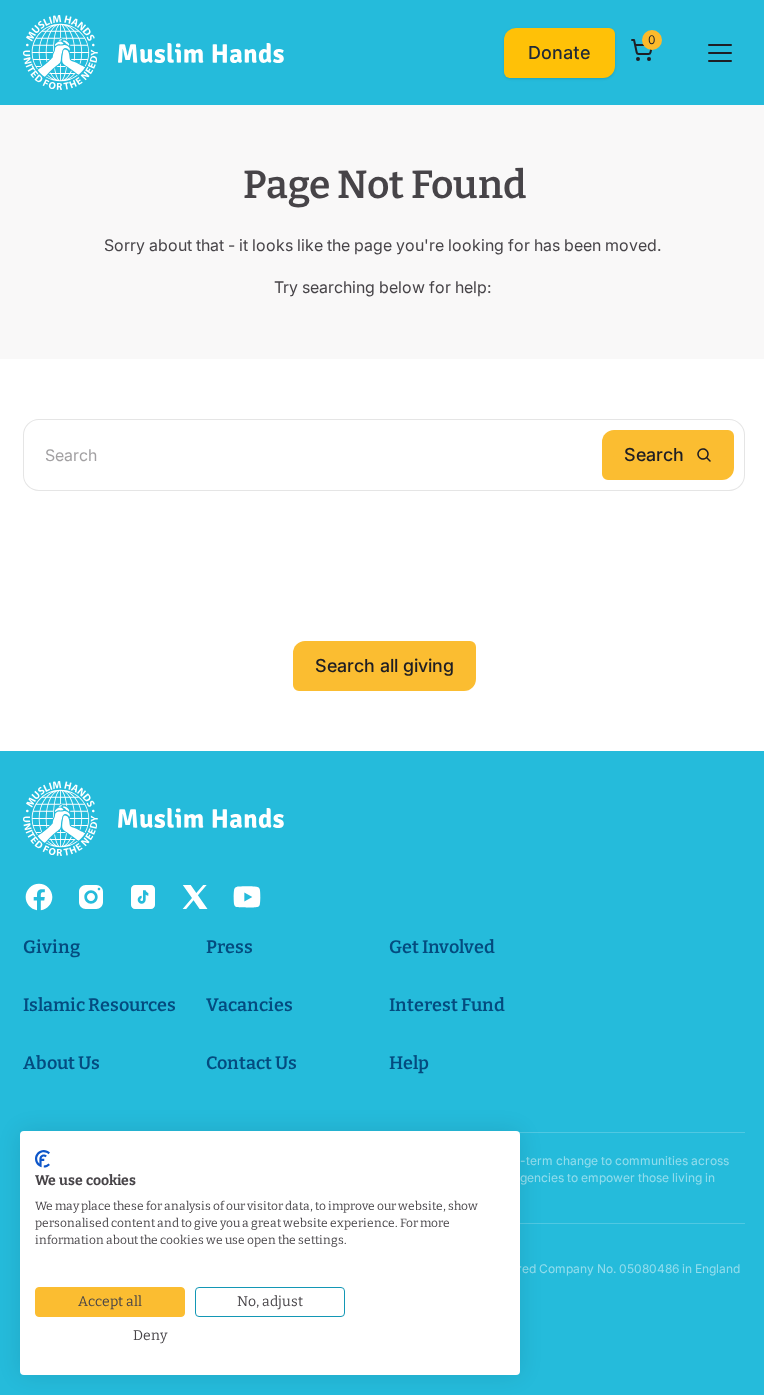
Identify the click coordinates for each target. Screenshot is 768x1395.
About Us (61, 1063)
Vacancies (249, 1005)
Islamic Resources (99, 1005)
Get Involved (442, 947)
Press (229, 947)
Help (409, 1063)
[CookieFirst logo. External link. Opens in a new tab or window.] (42, 1159)
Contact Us (251, 1063)
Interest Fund (447, 1005)
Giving (51, 947)
